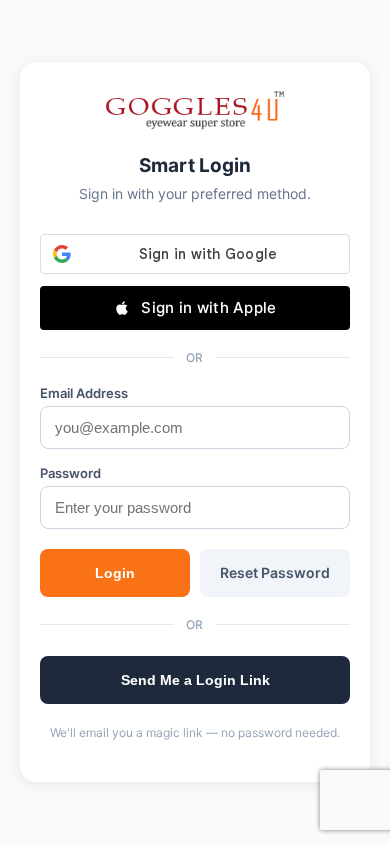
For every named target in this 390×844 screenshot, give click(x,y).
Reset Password (275, 572)
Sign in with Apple (208, 307)
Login (115, 573)
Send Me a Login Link (195, 680)
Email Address (84, 393)
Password (70, 473)
